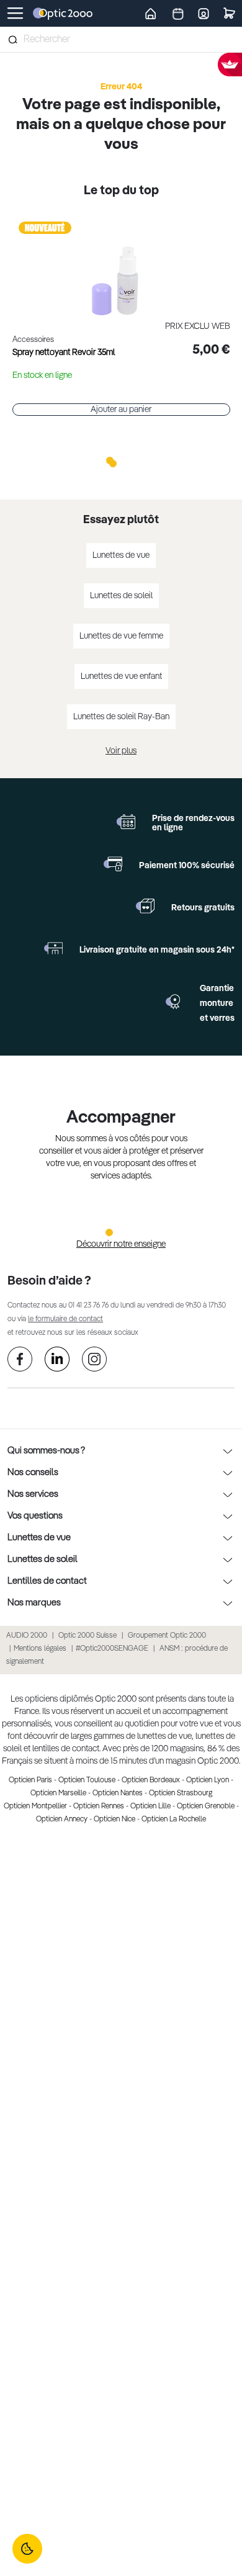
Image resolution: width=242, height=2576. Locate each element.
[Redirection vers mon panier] (229, 13)
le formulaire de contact (65, 1319)
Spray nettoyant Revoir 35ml (64, 352)
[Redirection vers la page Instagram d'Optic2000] (94, 1361)
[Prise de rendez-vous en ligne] (126, 822)
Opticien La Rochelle (174, 1820)
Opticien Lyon (208, 1780)
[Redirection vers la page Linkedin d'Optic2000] (57, 1361)
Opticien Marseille (58, 1793)
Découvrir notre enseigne (121, 1244)
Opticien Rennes (99, 1806)
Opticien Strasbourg (181, 1793)
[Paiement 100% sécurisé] (113, 864)
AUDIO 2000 (27, 1636)
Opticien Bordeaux (151, 1780)
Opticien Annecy (62, 1820)
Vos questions (35, 1516)
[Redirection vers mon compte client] (204, 13)
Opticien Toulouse (87, 1780)
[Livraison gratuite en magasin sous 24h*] (53, 948)
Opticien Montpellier (35, 1806)
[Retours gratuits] (145, 906)
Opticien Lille (150, 1806)
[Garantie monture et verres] (174, 1002)
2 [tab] (121, 460)
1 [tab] (110, 460)
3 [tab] (132, 460)
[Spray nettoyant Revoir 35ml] (121, 267)
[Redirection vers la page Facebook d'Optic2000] (20, 1361)
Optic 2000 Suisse (87, 1636)
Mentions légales (40, 1649)
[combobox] (121, 40)
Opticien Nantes (118, 1793)
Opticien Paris (30, 1780)
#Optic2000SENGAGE (112, 1649)
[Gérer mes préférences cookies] (27, 2549)
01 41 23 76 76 (88, 1306)
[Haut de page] (214, 2520)
